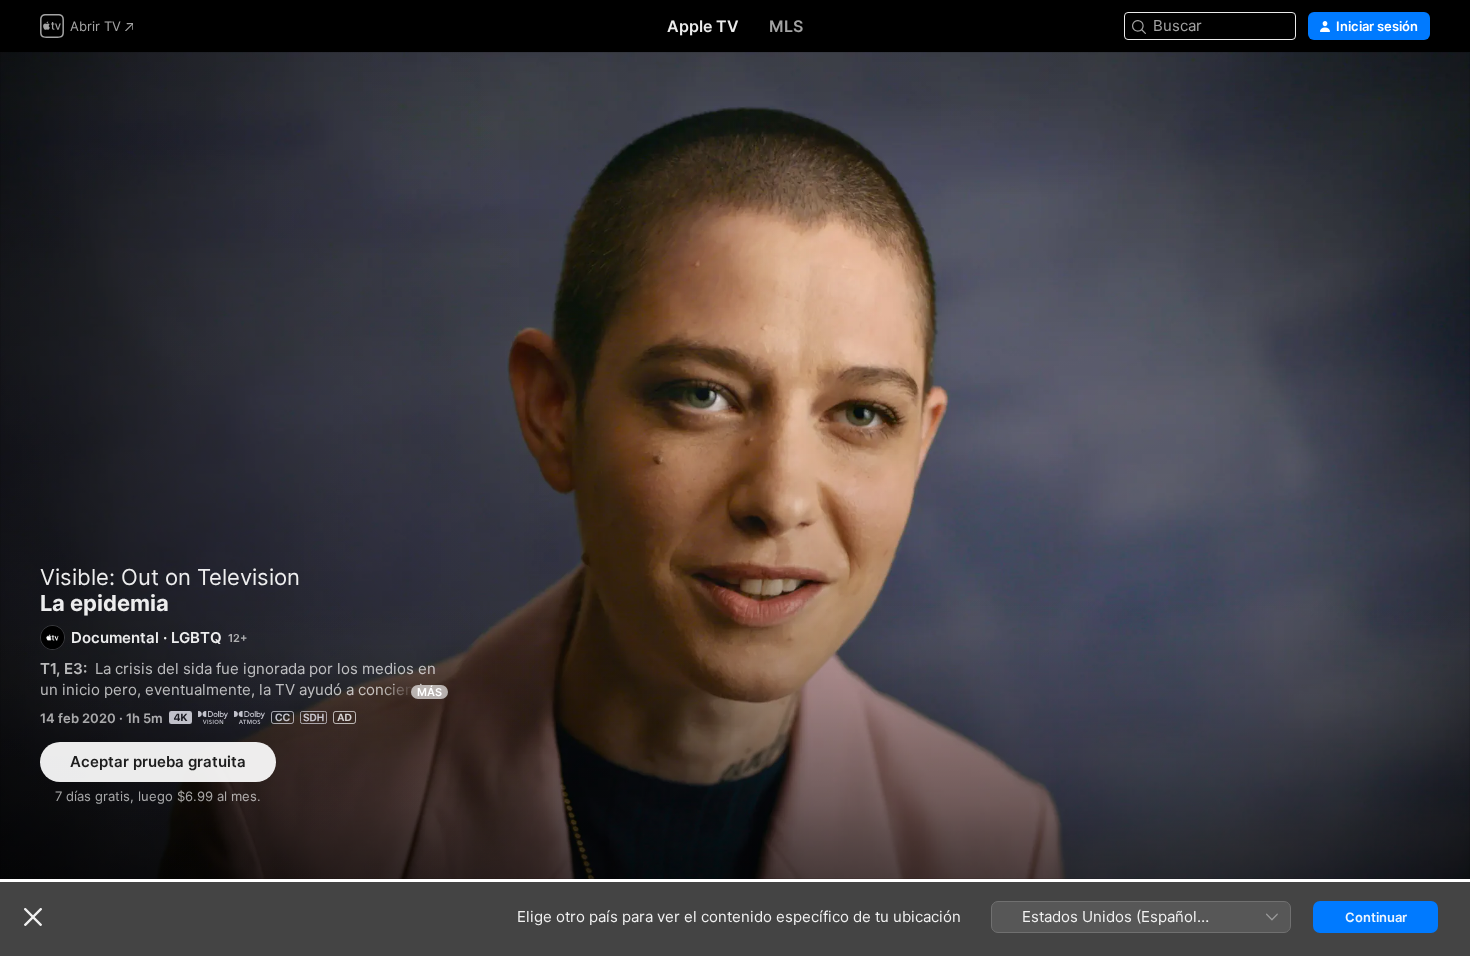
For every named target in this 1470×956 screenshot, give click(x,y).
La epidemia (735, 465)
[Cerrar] (33, 917)
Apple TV (703, 26)
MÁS (429, 692)
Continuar (1376, 917)
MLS (786, 26)
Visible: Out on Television (170, 577)
